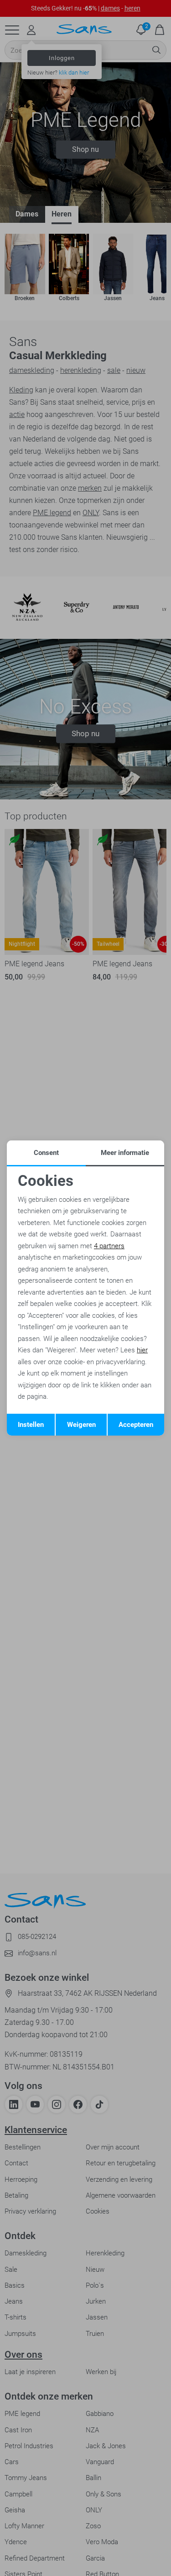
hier (142, 1350)
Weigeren (81, 1425)
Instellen (31, 1425)
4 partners (109, 1246)
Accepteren (136, 1425)
